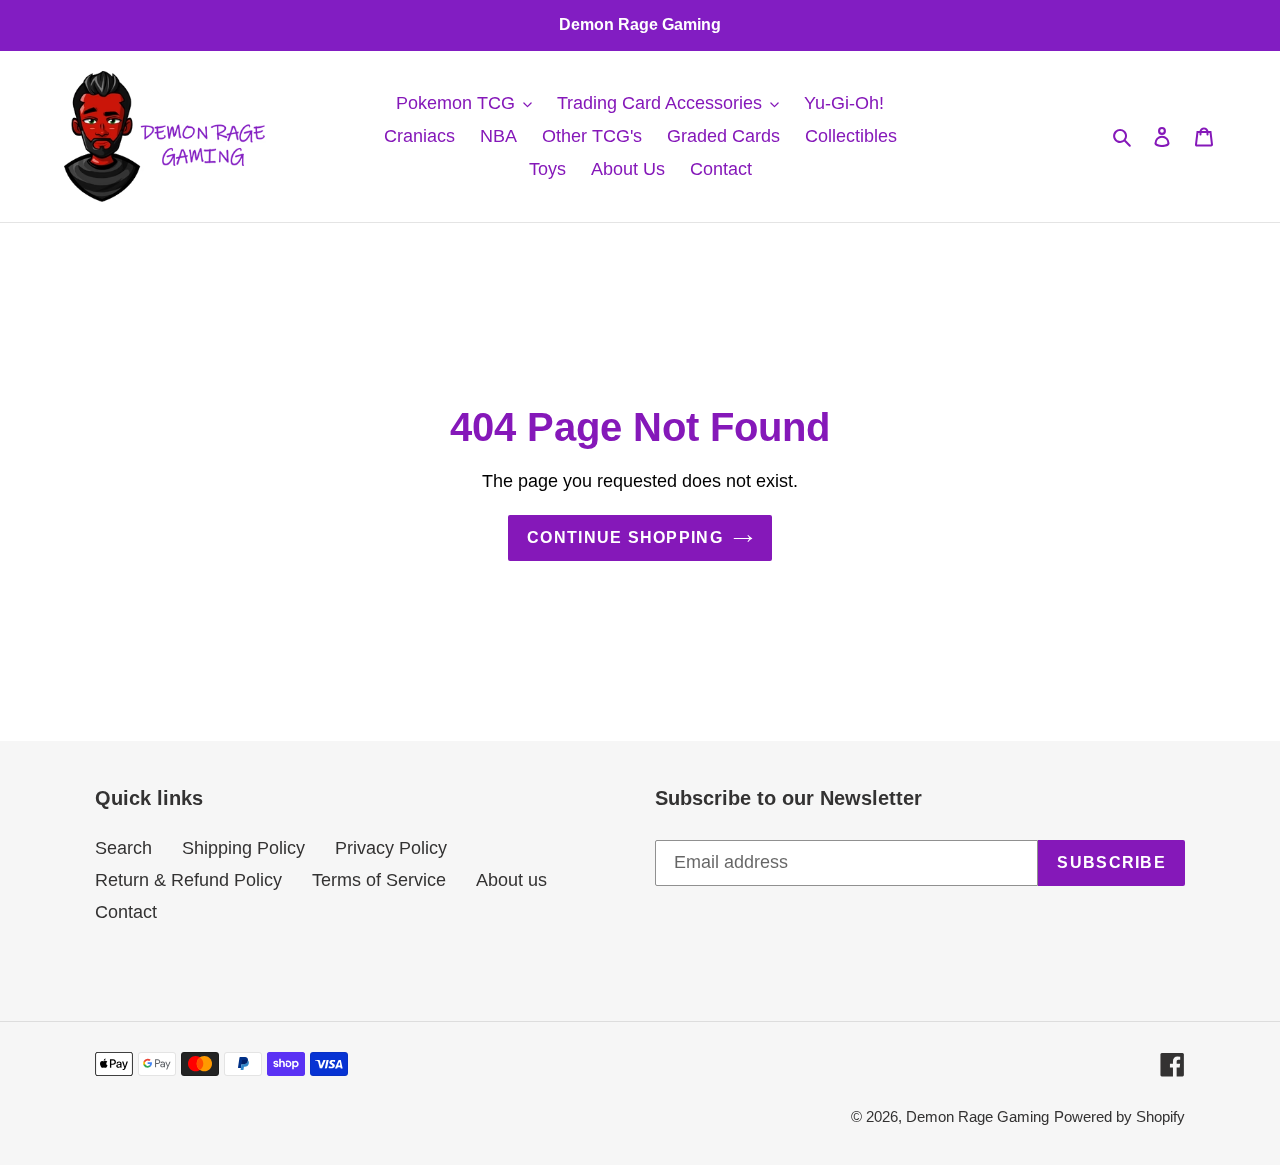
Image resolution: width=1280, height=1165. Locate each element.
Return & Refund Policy (188, 880)
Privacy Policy (391, 848)
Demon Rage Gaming (977, 1116)
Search (123, 848)
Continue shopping (625, 537)
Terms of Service (379, 880)
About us (511, 880)
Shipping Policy (243, 848)
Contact (126, 912)
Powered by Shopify (1119, 1116)
